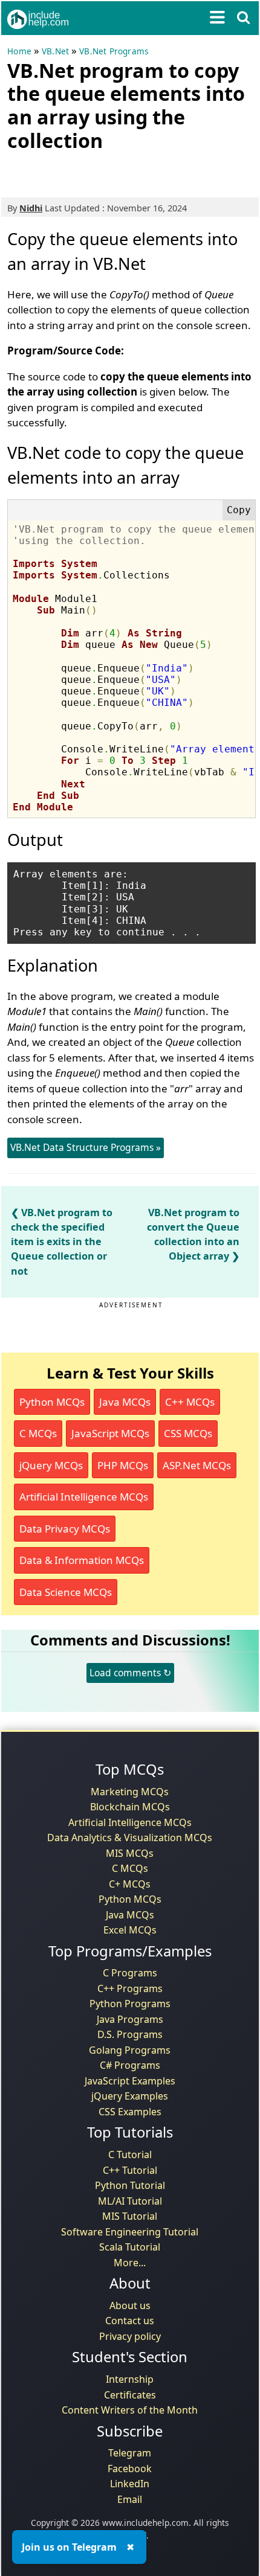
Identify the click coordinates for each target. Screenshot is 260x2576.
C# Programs (130, 2065)
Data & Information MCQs (82, 1560)
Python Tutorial (130, 2185)
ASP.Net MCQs (197, 1465)
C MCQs (38, 1433)
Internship (130, 2379)
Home (19, 51)
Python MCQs (52, 1402)
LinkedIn (130, 2484)
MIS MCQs (130, 1853)
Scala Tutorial (130, 2247)
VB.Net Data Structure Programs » (86, 1147)
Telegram (130, 2453)
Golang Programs (130, 2050)
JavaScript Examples (130, 2081)
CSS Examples (130, 2112)
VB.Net (55, 51)
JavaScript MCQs (110, 1433)
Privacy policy (130, 2336)
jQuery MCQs (51, 1465)
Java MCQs (125, 1402)
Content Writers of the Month (130, 2410)
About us (130, 2305)
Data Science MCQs (66, 1592)
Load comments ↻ (130, 1673)
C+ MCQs (130, 1884)
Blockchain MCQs (130, 1807)
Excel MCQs (130, 1930)
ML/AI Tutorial (130, 2201)
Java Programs (130, 2019)
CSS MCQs (188, 1433)
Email (130, 2499)
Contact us (130, 2321)
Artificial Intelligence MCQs (84, 1497)
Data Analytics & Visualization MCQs (130, 1837)
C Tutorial (130, 2155)
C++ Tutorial (130, 2170)
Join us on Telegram (69, 2547)
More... (130, 2263)
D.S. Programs (130, 2034)
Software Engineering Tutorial (130, 2232)
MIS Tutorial (130, 2216)
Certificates (130, 2395)
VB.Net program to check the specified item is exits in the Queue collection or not (62, 1242)
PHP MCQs (123, 1465)
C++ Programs (130, 1988)
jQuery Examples (130, 2096)
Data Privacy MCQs (65, 1529)
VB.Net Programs (114, 51)
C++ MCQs (190, 1402)
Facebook (130, 2469)
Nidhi (31, 208)
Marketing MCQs (130, 1792)
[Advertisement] (104, 172)
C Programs (130, 1973)
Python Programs (130, 2004)
